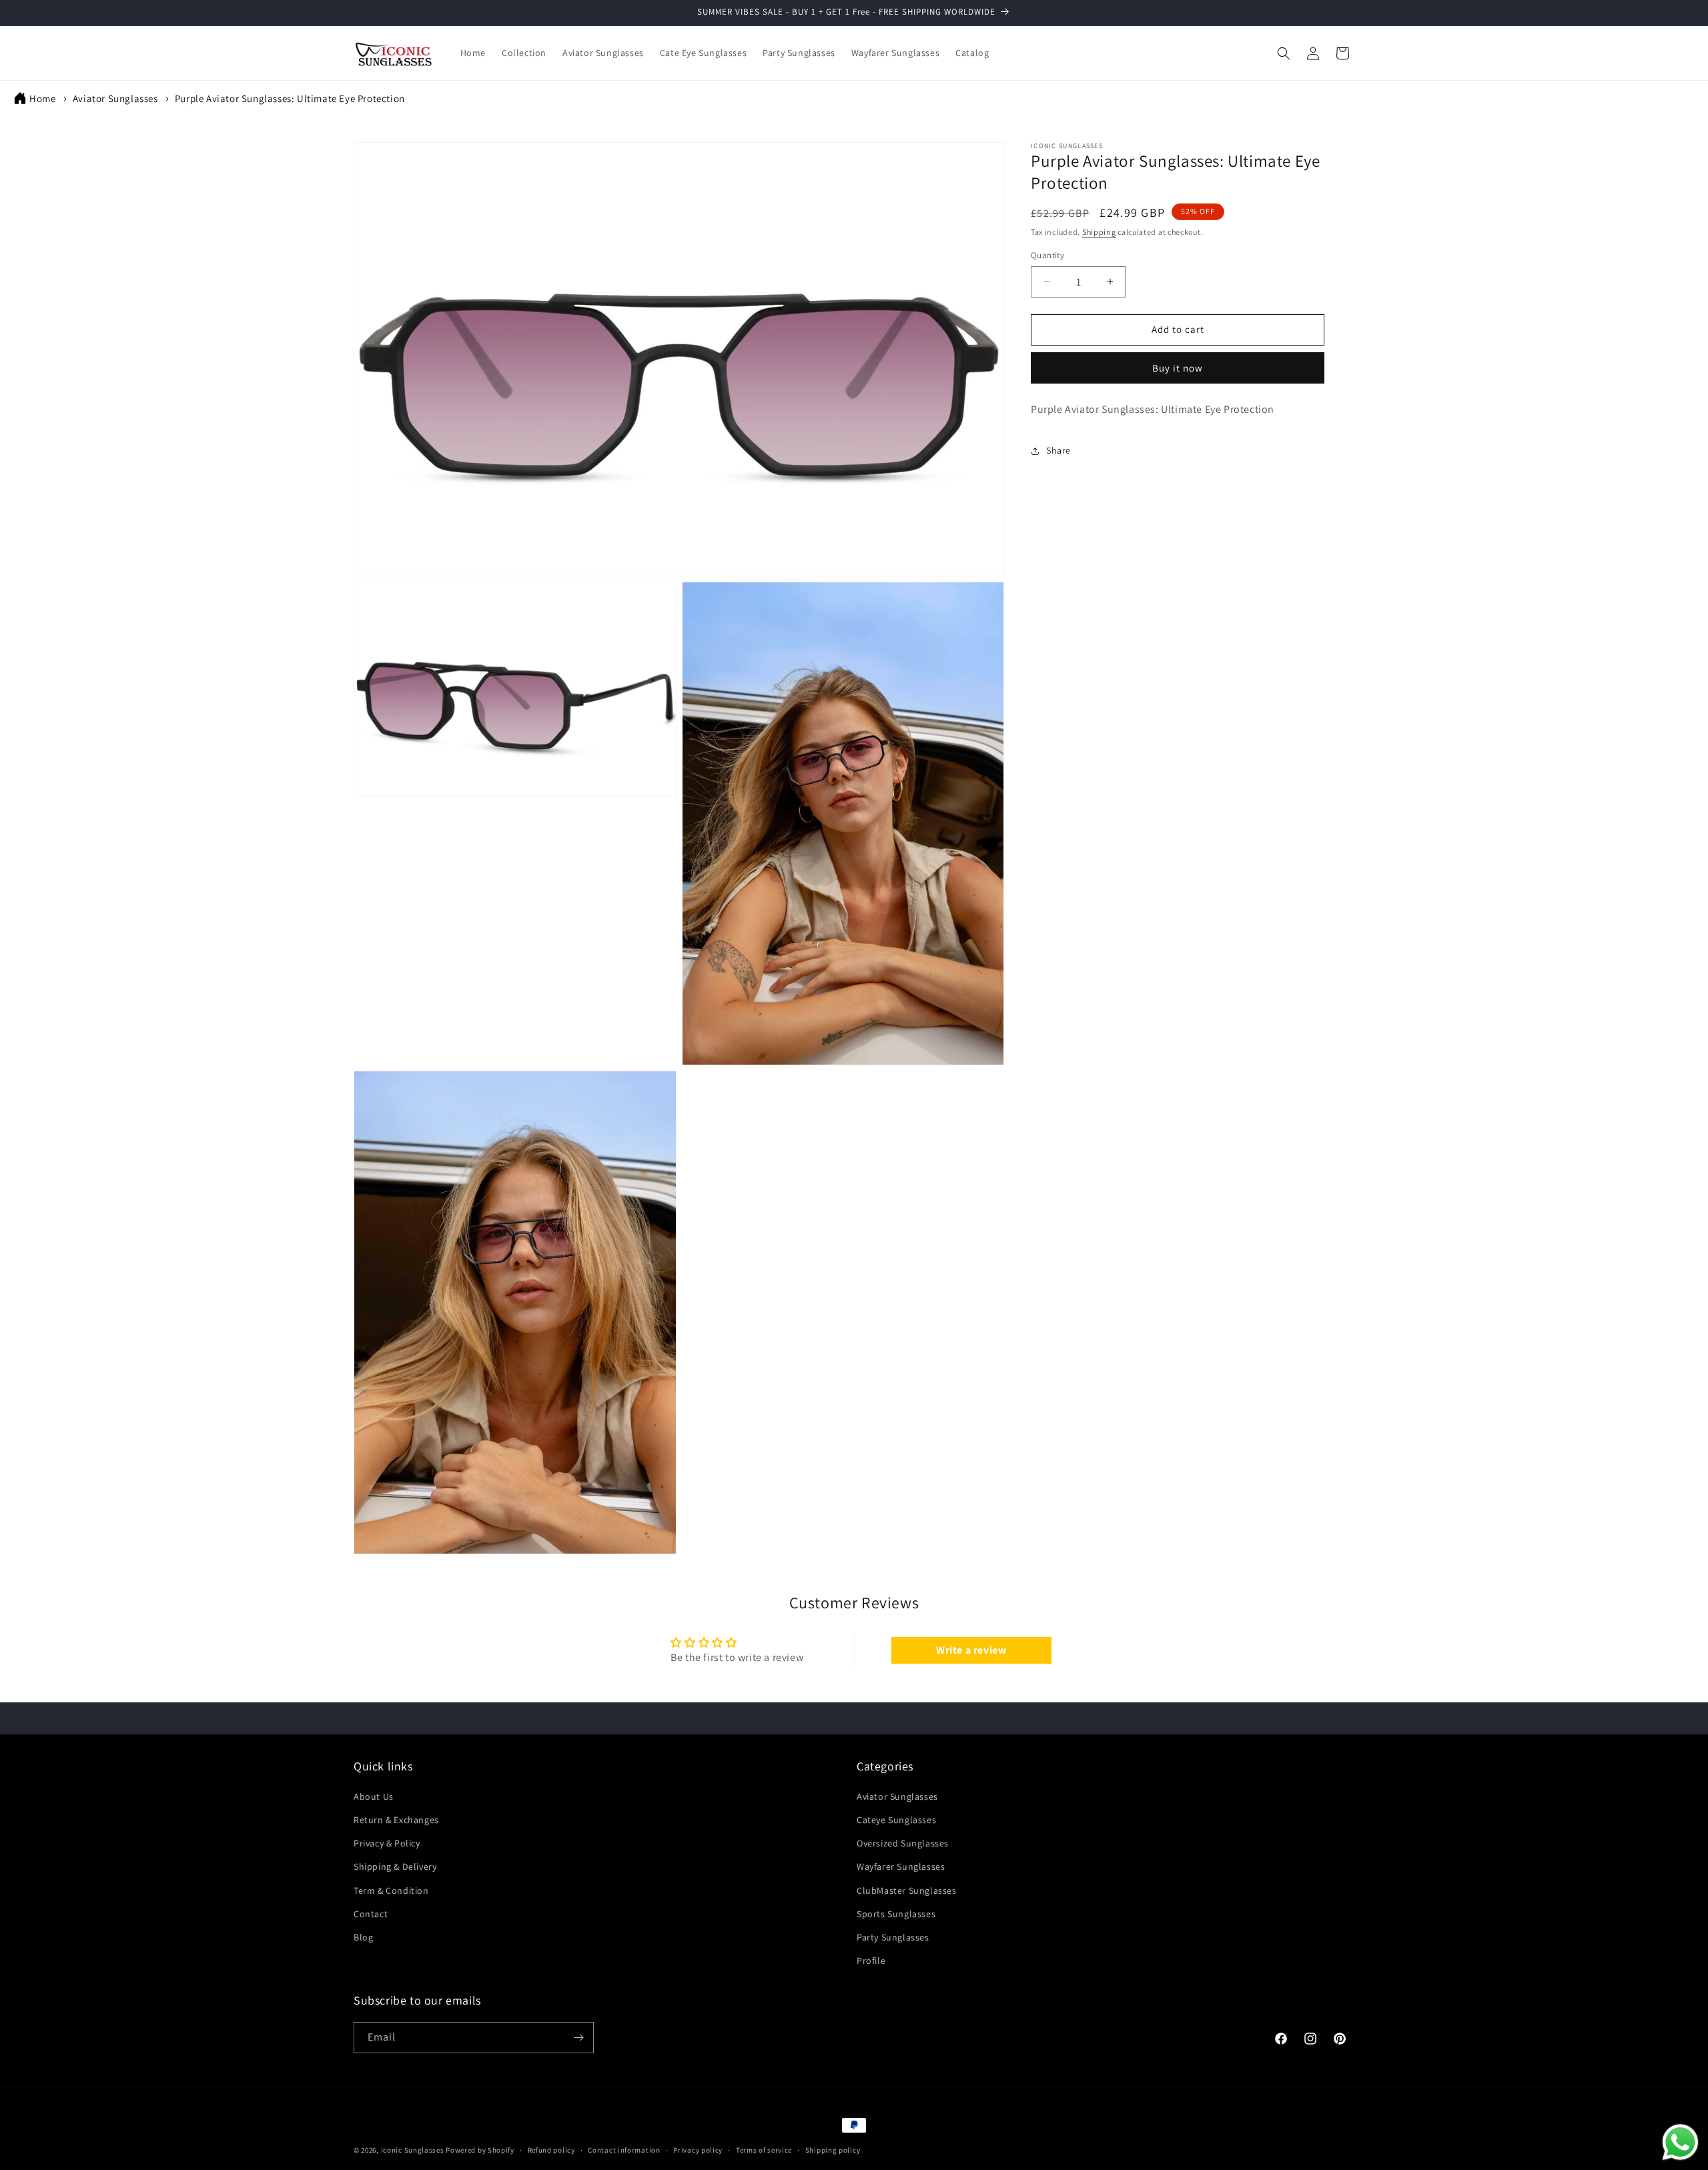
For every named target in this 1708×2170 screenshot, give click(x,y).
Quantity (1047, 255)
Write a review (971, 1650)
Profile (871, 1961)
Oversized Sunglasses (903, 1843)
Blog (363, 1937)
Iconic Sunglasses (413, 2150)
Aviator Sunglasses (115, 98)
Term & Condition (391, 1890)
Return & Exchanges (396, 1820)
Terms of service (764, 2150)
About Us (374, 1796)
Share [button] (1058, 450)
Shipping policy (833, 2150)
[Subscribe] (578, 2038)
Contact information (624, 2150)
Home (42, 98)
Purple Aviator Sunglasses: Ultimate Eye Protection (290, 98)
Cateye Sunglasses (896, 1820)
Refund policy (551, 2150)
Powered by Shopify (480, 2150)
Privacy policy (698, 2150)
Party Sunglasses (893, 1937)
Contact (371, 1914)
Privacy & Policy (387, 1843)
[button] (1284, 53)
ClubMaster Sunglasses (907, 1890)
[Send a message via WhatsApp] (1680, 2142)
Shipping (1099, 232)
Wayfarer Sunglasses (901, 1866)
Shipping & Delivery (395, 1866)
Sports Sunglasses (896, 1914)
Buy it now (1178, 368)
